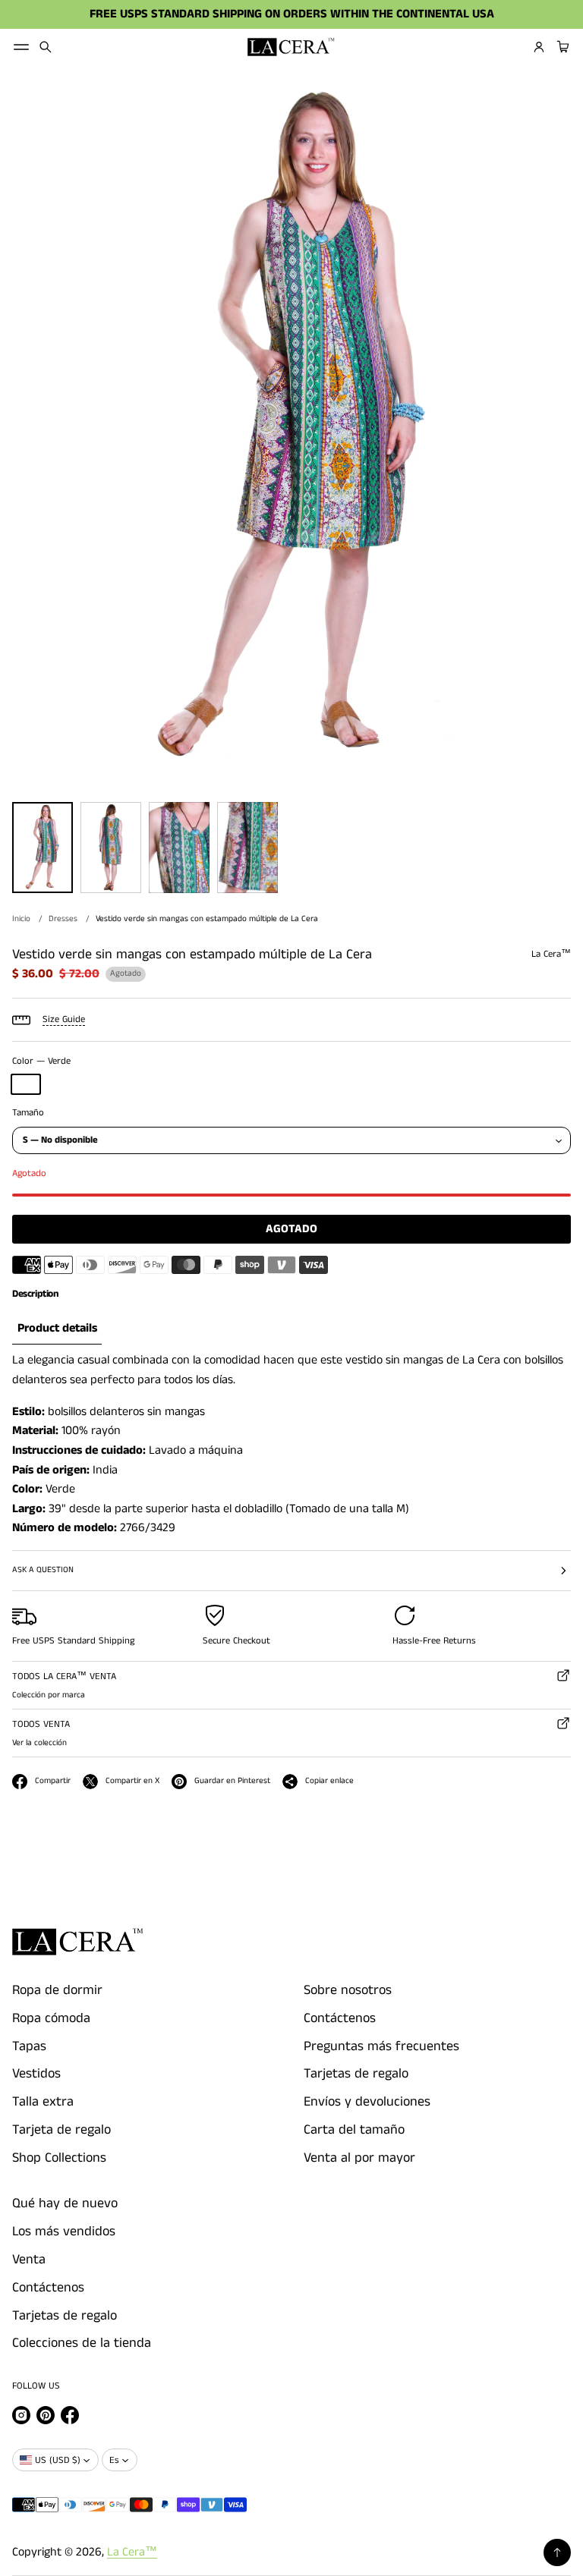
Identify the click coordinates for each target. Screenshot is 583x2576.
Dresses (63, 919)
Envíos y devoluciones (367, 2102)
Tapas (29, 2046)
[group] (57, 1329)
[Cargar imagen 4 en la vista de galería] (247, 848)
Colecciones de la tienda (82, 2343)
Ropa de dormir (57, 1990)
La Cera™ (132, 2552)
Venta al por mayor (359, 2158)
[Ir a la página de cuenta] (539, 47)
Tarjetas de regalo (356, 2074)
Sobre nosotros (348, 1990)
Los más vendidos (64, 2232)
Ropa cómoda (51, 2018)
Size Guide (64, 1019)
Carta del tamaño (354, 2130)
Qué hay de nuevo (65, 2203)
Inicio (21, 919)
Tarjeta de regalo (61, 2130)
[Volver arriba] (557, 2552)
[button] (46, 47)
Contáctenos (340, 2018)
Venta (29, 2260)
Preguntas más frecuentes (381, 2046)
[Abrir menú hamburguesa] (21, 47)
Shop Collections (59, 2158)
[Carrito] (561, 47)
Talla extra (43, 2102)
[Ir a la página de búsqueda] (46, 47)
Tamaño (28, 1113)
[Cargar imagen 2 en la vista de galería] (111, 848)
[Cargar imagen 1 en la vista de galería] (43, 848)
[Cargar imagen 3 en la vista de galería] (179, 848)
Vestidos (36, 2074)
